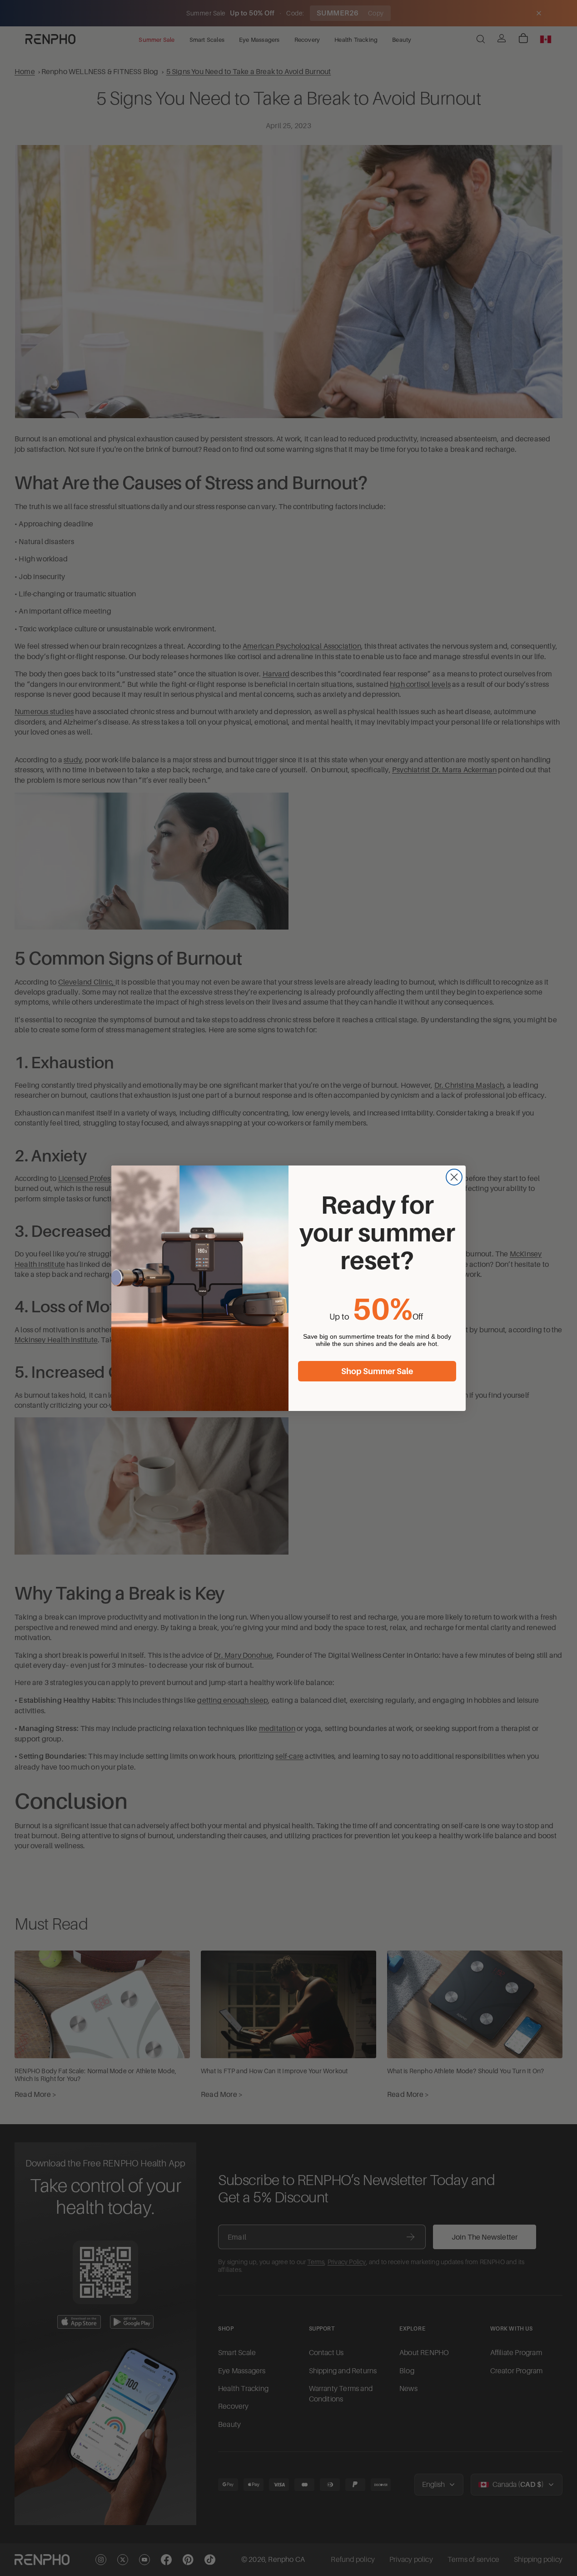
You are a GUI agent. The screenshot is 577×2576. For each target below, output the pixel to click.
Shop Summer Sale (377, 1371)
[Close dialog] (454, 1177)
